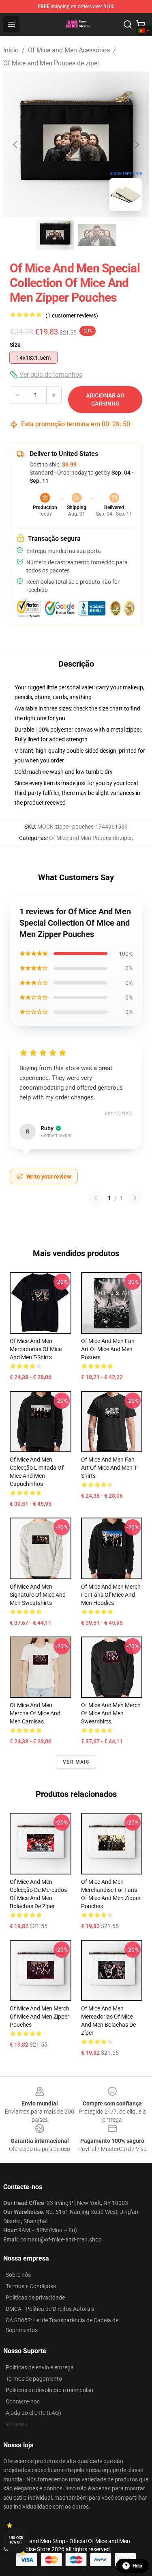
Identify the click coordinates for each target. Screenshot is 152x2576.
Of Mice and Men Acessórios (69, 50)
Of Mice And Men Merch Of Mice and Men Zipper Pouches (40, 2017)
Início (11, 50)
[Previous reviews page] (96, 1198)
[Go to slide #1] (55, 235)
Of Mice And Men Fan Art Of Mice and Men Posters (108, 1349)
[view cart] (141, 24)
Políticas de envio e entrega (40, 2367)
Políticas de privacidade (35, 2297)
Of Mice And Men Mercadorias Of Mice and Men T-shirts (36, 1349)
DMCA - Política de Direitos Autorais (50, 2309)
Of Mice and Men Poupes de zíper (51, 63)
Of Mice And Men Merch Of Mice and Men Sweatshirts (111, 1713)
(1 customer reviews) (72, 315)
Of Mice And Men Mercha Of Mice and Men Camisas (35, 1713)
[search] (128, 24)
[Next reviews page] (135, 1198)
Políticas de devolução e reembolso (49, 2390)
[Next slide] (136, 145)
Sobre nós (18, 2275)
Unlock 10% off (16, 2540)
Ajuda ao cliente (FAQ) (33, 2413)
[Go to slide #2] (97, 235)
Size (15, 345)
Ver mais (76, 1762)
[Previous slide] (16, 145)
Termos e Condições (31, 2286)
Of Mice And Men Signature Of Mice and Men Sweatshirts (38, 1595)
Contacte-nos (23, 2401)
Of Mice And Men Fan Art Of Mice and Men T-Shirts (109, 1468)
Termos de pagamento (34, 2379)
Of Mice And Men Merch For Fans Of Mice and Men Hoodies (111, 1595)
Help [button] (137, 2566)
